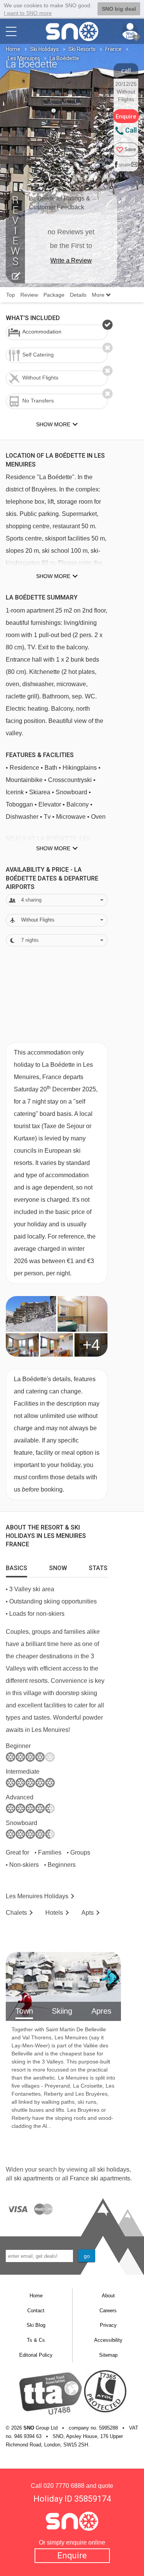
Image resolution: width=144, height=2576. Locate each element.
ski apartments (34, 2178)
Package (54, 295)
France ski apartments (100, 2178)
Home (13, 49)
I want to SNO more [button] (28, 13)
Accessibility (108, 2340)
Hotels (54, 1913)
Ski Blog (36, 2325)
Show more (53, 576)
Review (29, 295)
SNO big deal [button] (119, 9)
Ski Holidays (44, 49)
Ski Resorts (82, 49)
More (99, 295)
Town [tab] (24, 2011)
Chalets (16, 1913)
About (108, 2296)
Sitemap (108, 2355)
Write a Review (71, 260)
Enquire (72, 2555)
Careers (108, 2311)
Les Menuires (24, 58)
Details (78, 295)
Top (11, 295)
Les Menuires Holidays (37, 1896)
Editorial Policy (36, 2355)
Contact (36, 2311)
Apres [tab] (101, 2011)
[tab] (17, 1566)
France (113, 49)
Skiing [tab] (62, 2011)
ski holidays (113, 2169)
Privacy (108, 2325)
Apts (88, 1913)
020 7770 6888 (64, 2486)
